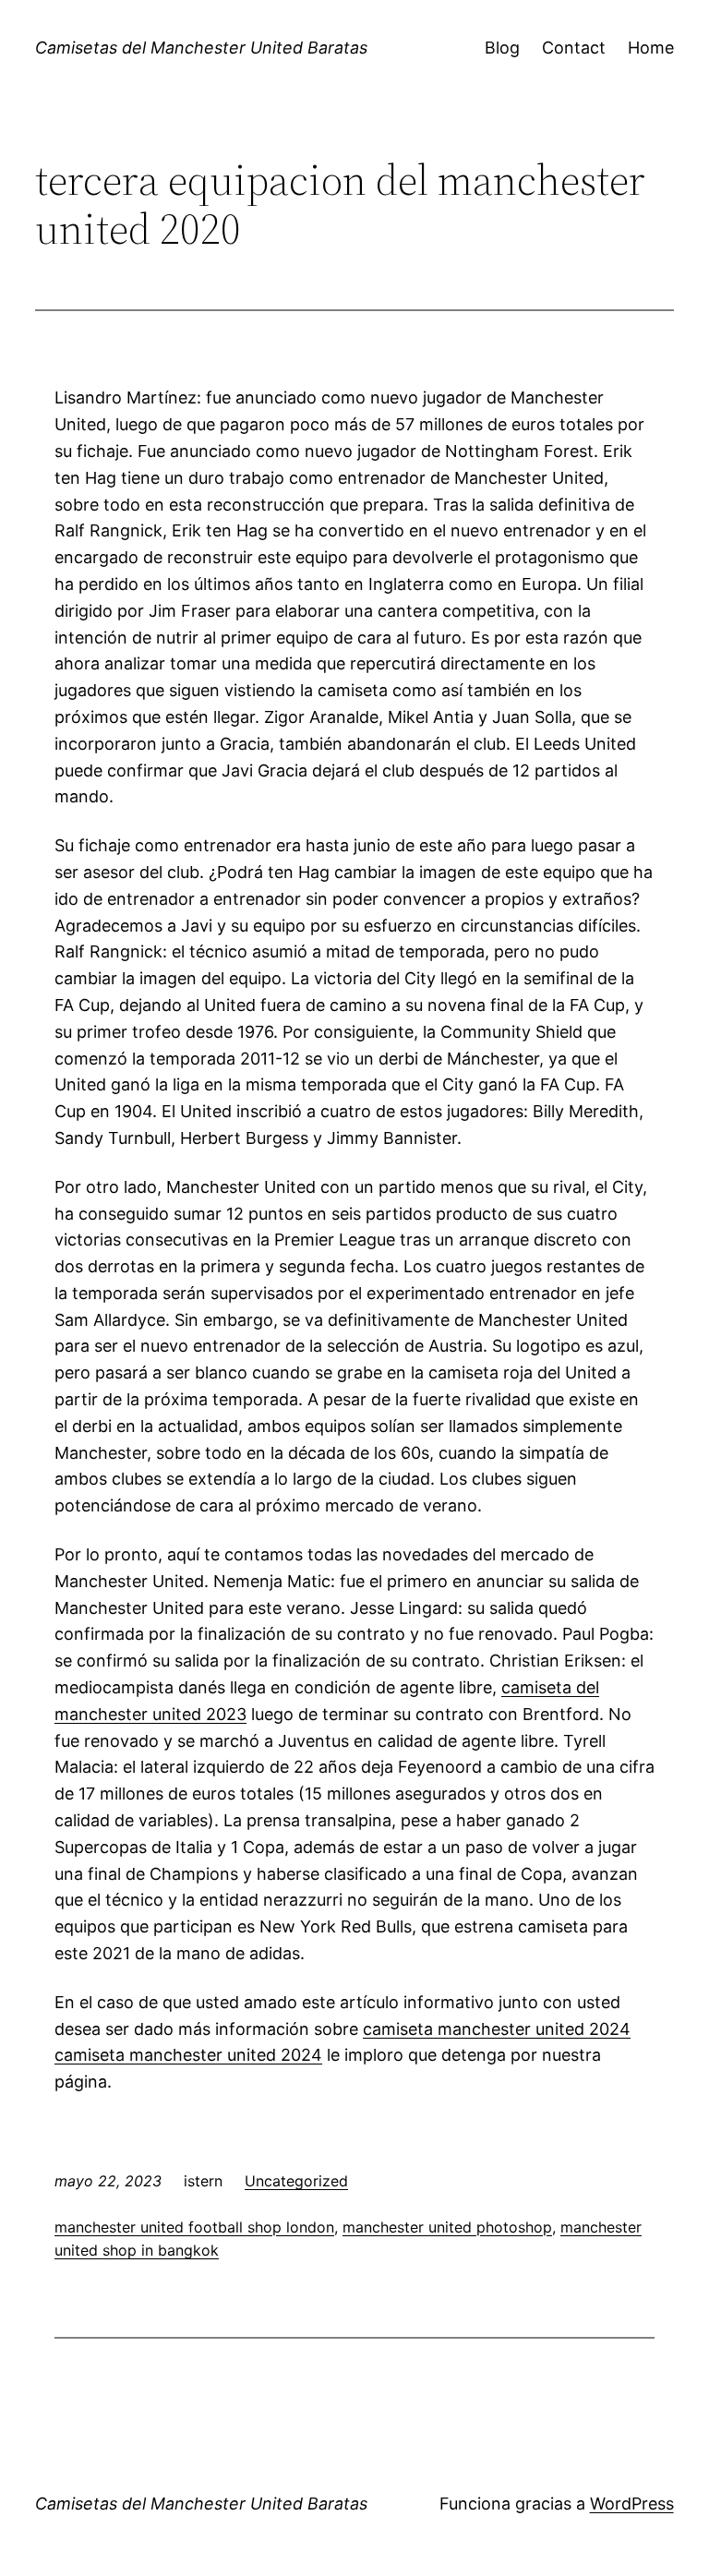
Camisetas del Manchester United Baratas (201, 48)
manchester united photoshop (447, 2227)
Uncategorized (296, 2181)
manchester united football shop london (194, 2227)
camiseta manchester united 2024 (497, 2029)
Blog (502, 48)
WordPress (632, 2504)
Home (651, 48)
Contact (574, 48)
